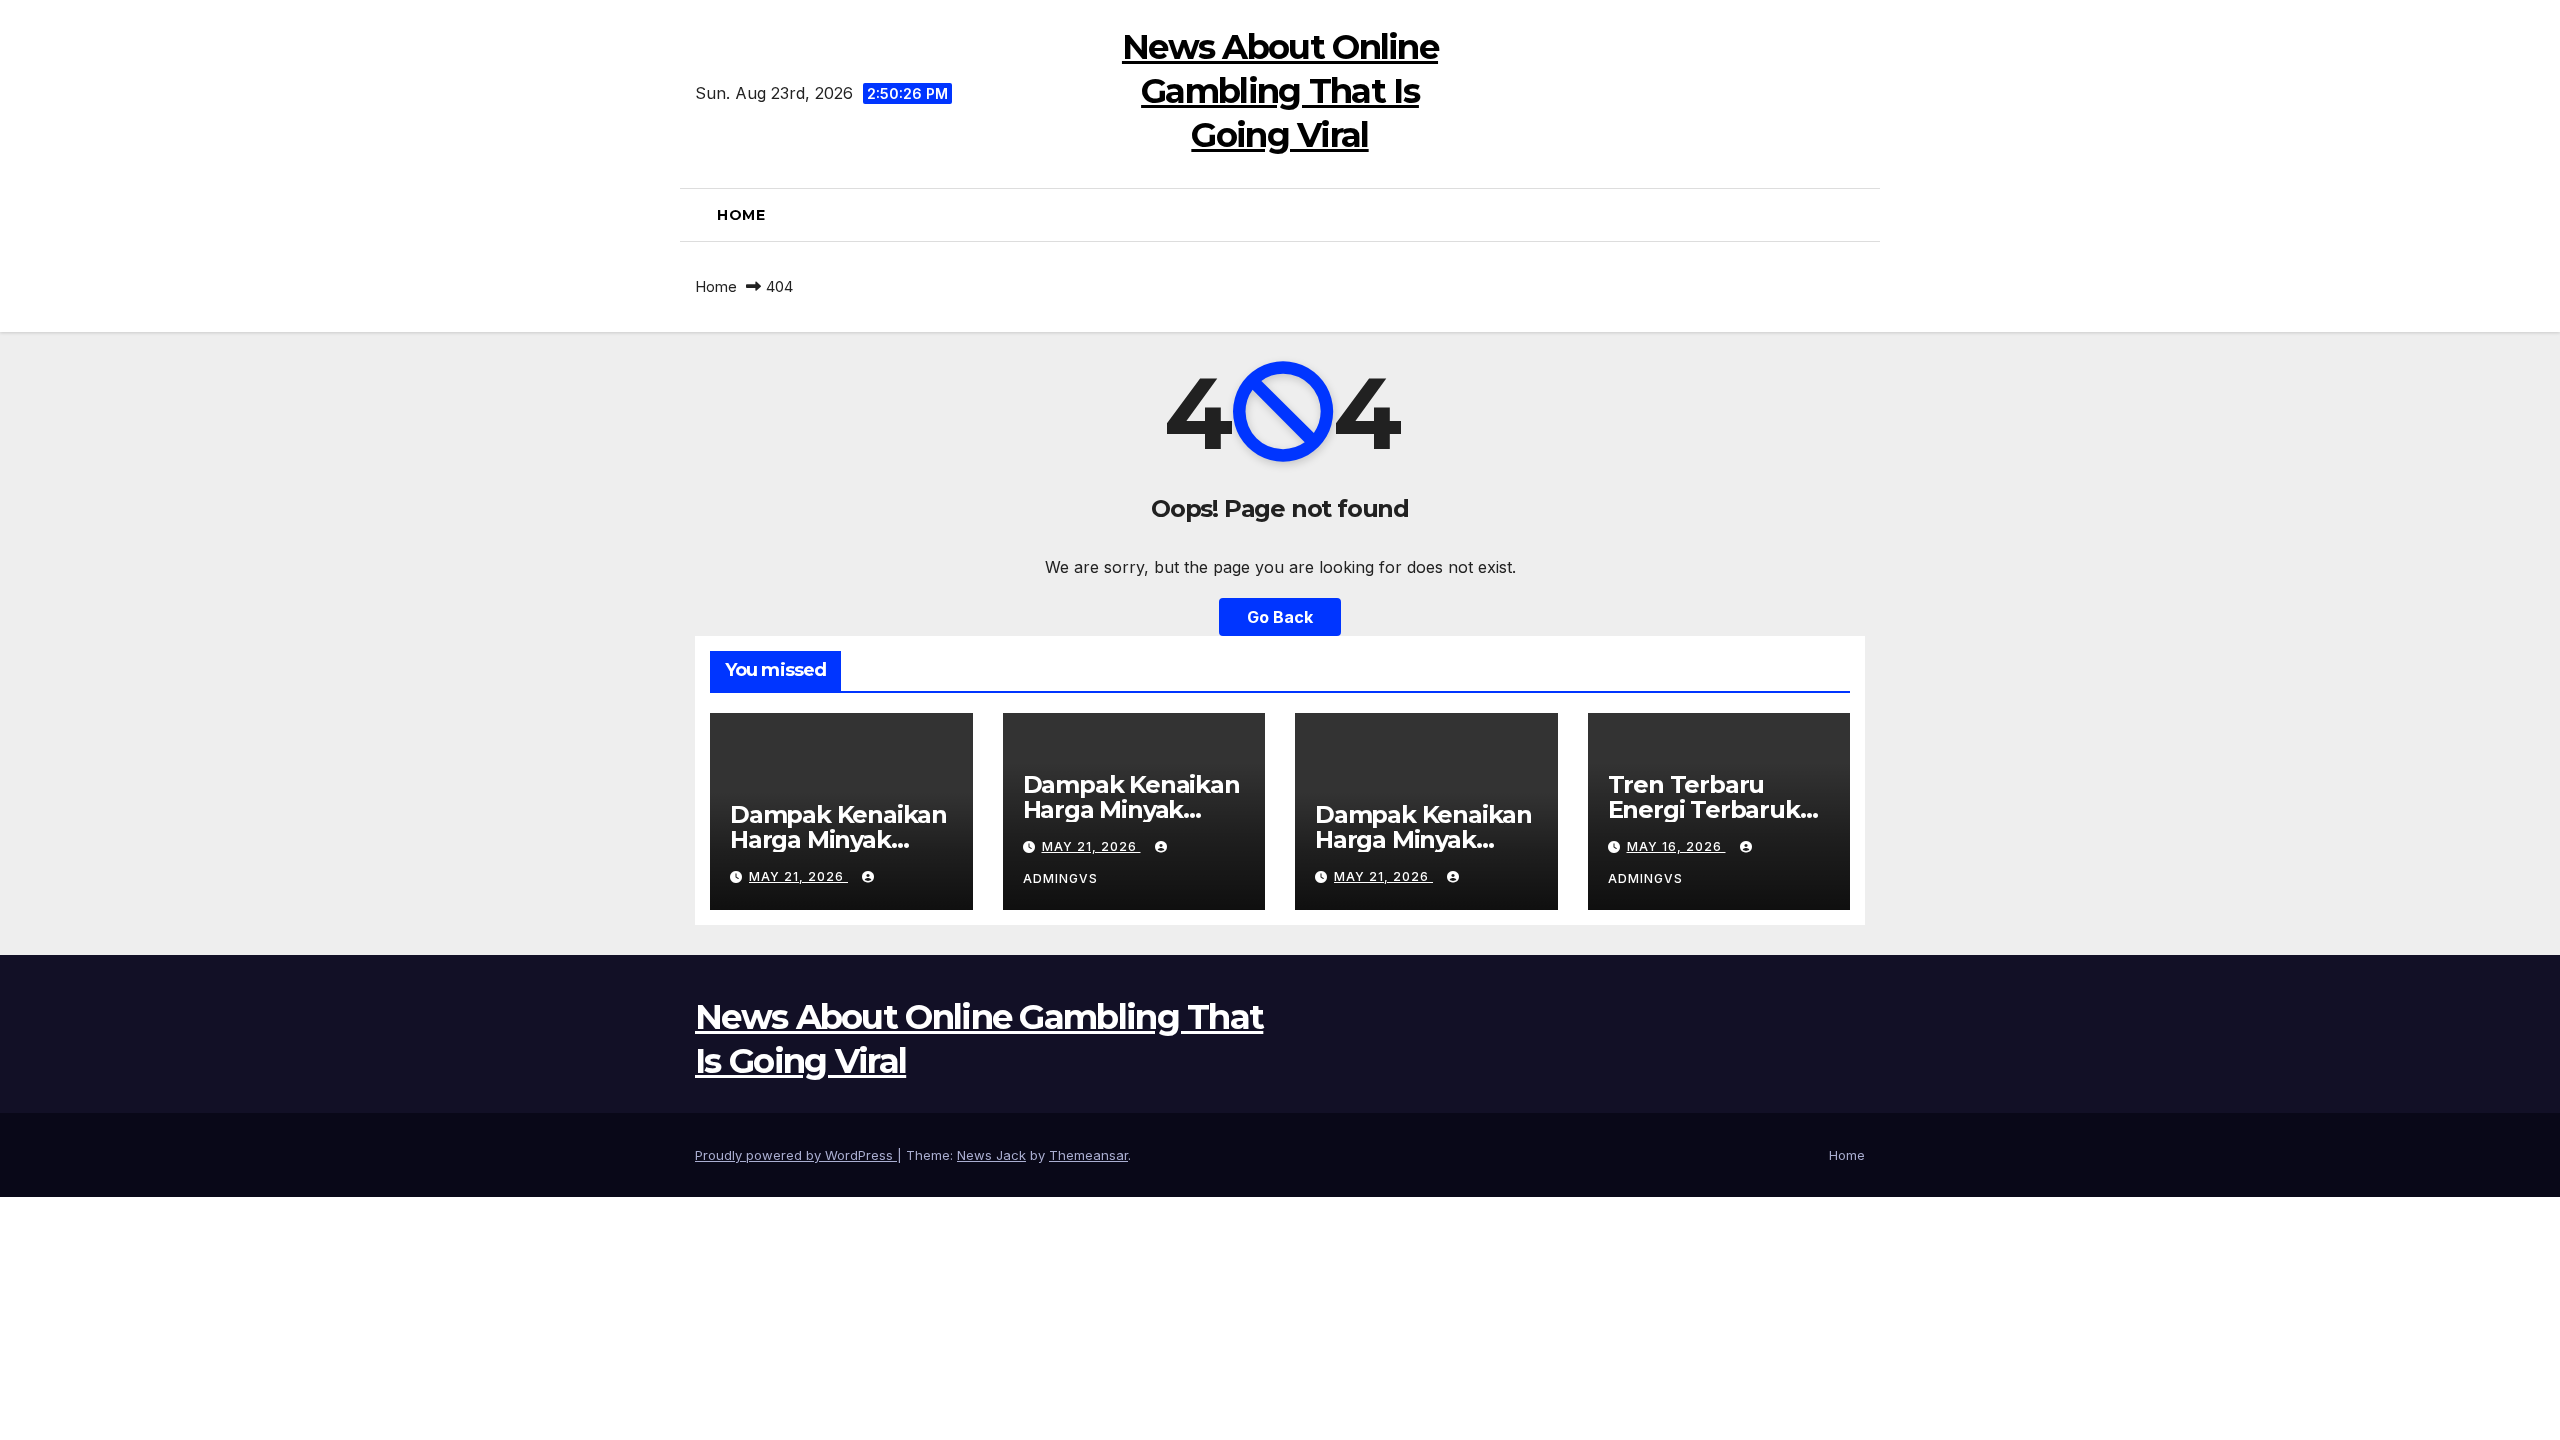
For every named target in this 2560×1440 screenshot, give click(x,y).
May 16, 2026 (1676, 846)
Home (741, 215)
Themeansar (1088, 1155)
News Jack (991, 1155)
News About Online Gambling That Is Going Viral (1280, 91)
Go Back (1280, 617)
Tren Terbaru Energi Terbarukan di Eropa (1719, 809)
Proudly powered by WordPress (796, 1155)
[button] (1857, 215)
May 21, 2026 (798, 876)
